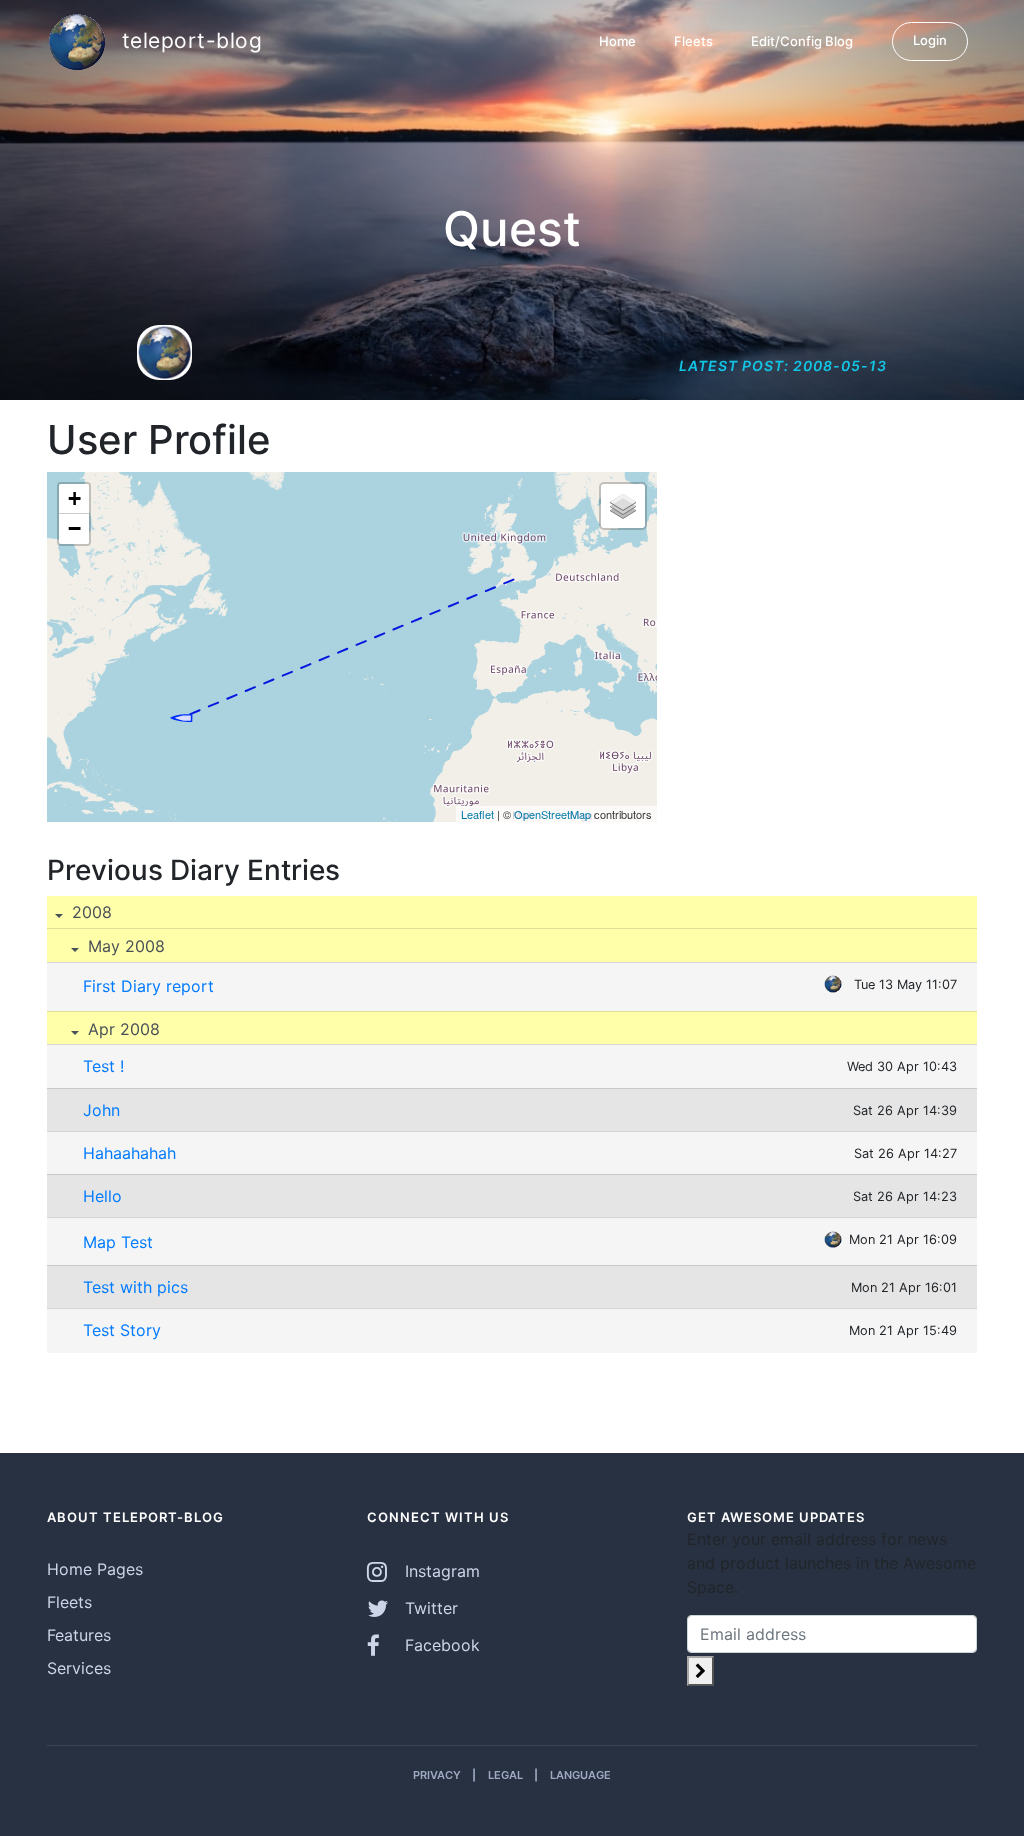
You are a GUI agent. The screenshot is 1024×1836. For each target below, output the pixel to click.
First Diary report (148, 986)
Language (580, 1775)
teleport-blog (188, 39)
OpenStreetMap (552, 814)
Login (930, 40)
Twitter (429, 1608)
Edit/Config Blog (802, 41)
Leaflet (477, 814)
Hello (102, 1196)
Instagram (440, 1571)
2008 (89, 912)
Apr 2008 (121, 1029)
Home (617, 41)
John (101, 1110)
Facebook (440, 1645)
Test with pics (135, 1287)
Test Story (122, 1330)
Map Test (118, 1242)
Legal (505, 1775)
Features (79, 1635)
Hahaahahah (129, 1153)
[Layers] (623, 506)
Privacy (437, 1775)
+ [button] (74, 498)
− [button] (74, 528)
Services (79, 1668)
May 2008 (124, 946)
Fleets (693, 41)
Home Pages (95, 1569)
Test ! (103, 1066)
